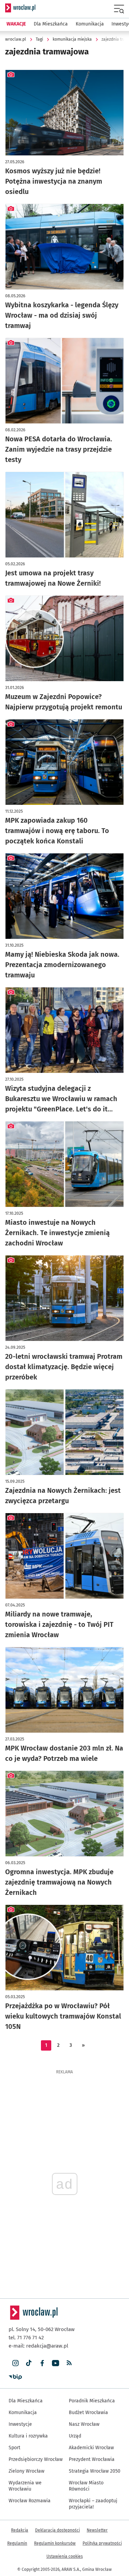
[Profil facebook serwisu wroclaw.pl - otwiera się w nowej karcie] (42, 2363)
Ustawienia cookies (65, 2556)
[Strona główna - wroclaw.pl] (20, 8)
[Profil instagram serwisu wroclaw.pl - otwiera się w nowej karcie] (15, 2363)
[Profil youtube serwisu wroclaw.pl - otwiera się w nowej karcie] (56, 2363)
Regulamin (17, 2543)
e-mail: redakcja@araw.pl (38, 2346)
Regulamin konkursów (55, 2543)
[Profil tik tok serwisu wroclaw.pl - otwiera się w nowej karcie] (29, 2363)
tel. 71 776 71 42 (26, 2338)
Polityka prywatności (102, 2543)
